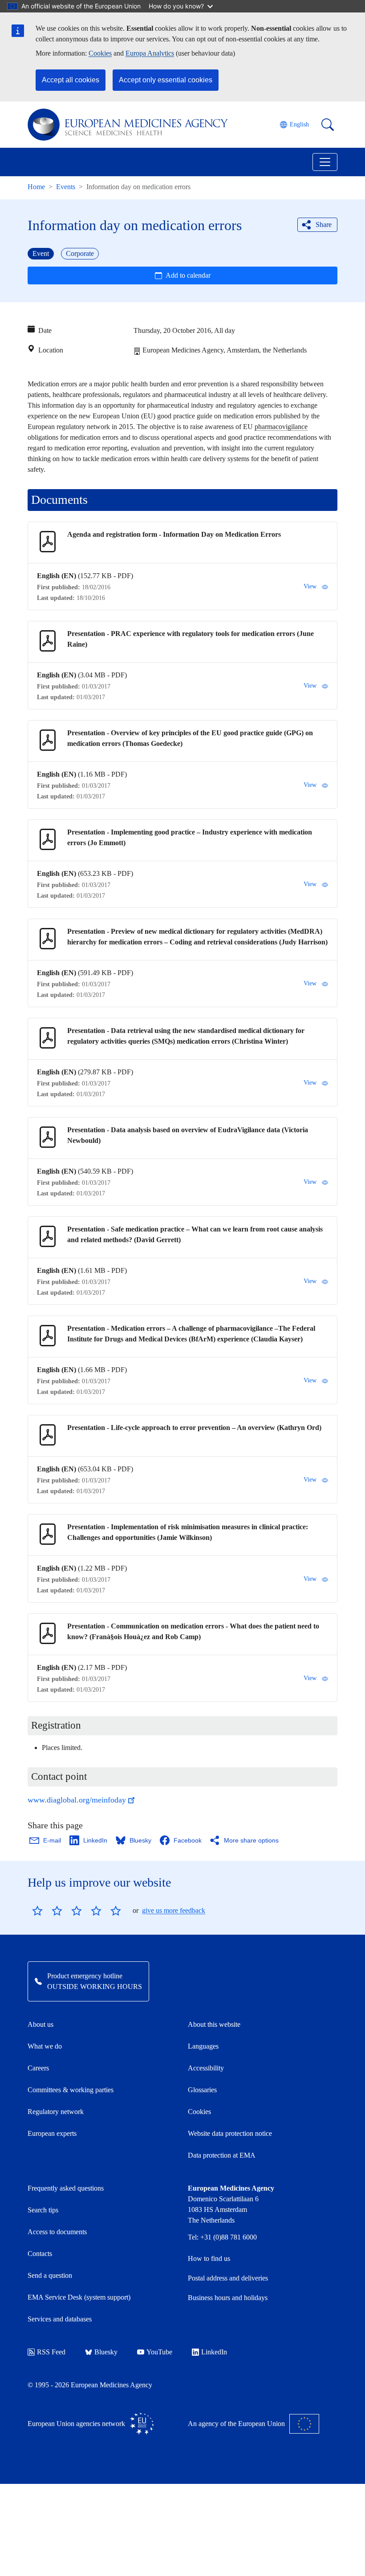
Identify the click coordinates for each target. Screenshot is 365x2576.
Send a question (50, 2275)
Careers (38, 2068)
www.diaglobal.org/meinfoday (77, 1800)
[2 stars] (47, 1911)
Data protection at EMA (222, 2155)
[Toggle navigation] (325, 162)
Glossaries (202, 2090)
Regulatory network (56, 2112)
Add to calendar (188, 275)
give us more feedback (174, 1910)
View (310, 586)
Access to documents (57, 2232)
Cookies (100, 53)
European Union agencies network (76, 2424)
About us (41, 2024)
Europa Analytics (150, 53)
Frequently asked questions (66, 2188)
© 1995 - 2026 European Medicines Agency (90, 2385)
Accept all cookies (71, 80)
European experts (52, 2133)
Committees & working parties (71, 2090)
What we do (45, 2046)
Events (66, 187)
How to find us (209, 2258)
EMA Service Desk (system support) (79, 2297)
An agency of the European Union (236, 2424)
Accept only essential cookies (166, 80)
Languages (203, 2046)
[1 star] (37, 1911)
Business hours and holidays (228, 2298)
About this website (214, 2024)
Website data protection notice (230, 2133)
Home (36, 187)
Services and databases (60, 2319)
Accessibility (206, 2068)
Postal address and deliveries (228, 2278)
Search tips (43, 2210)
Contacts (40, 2254)
